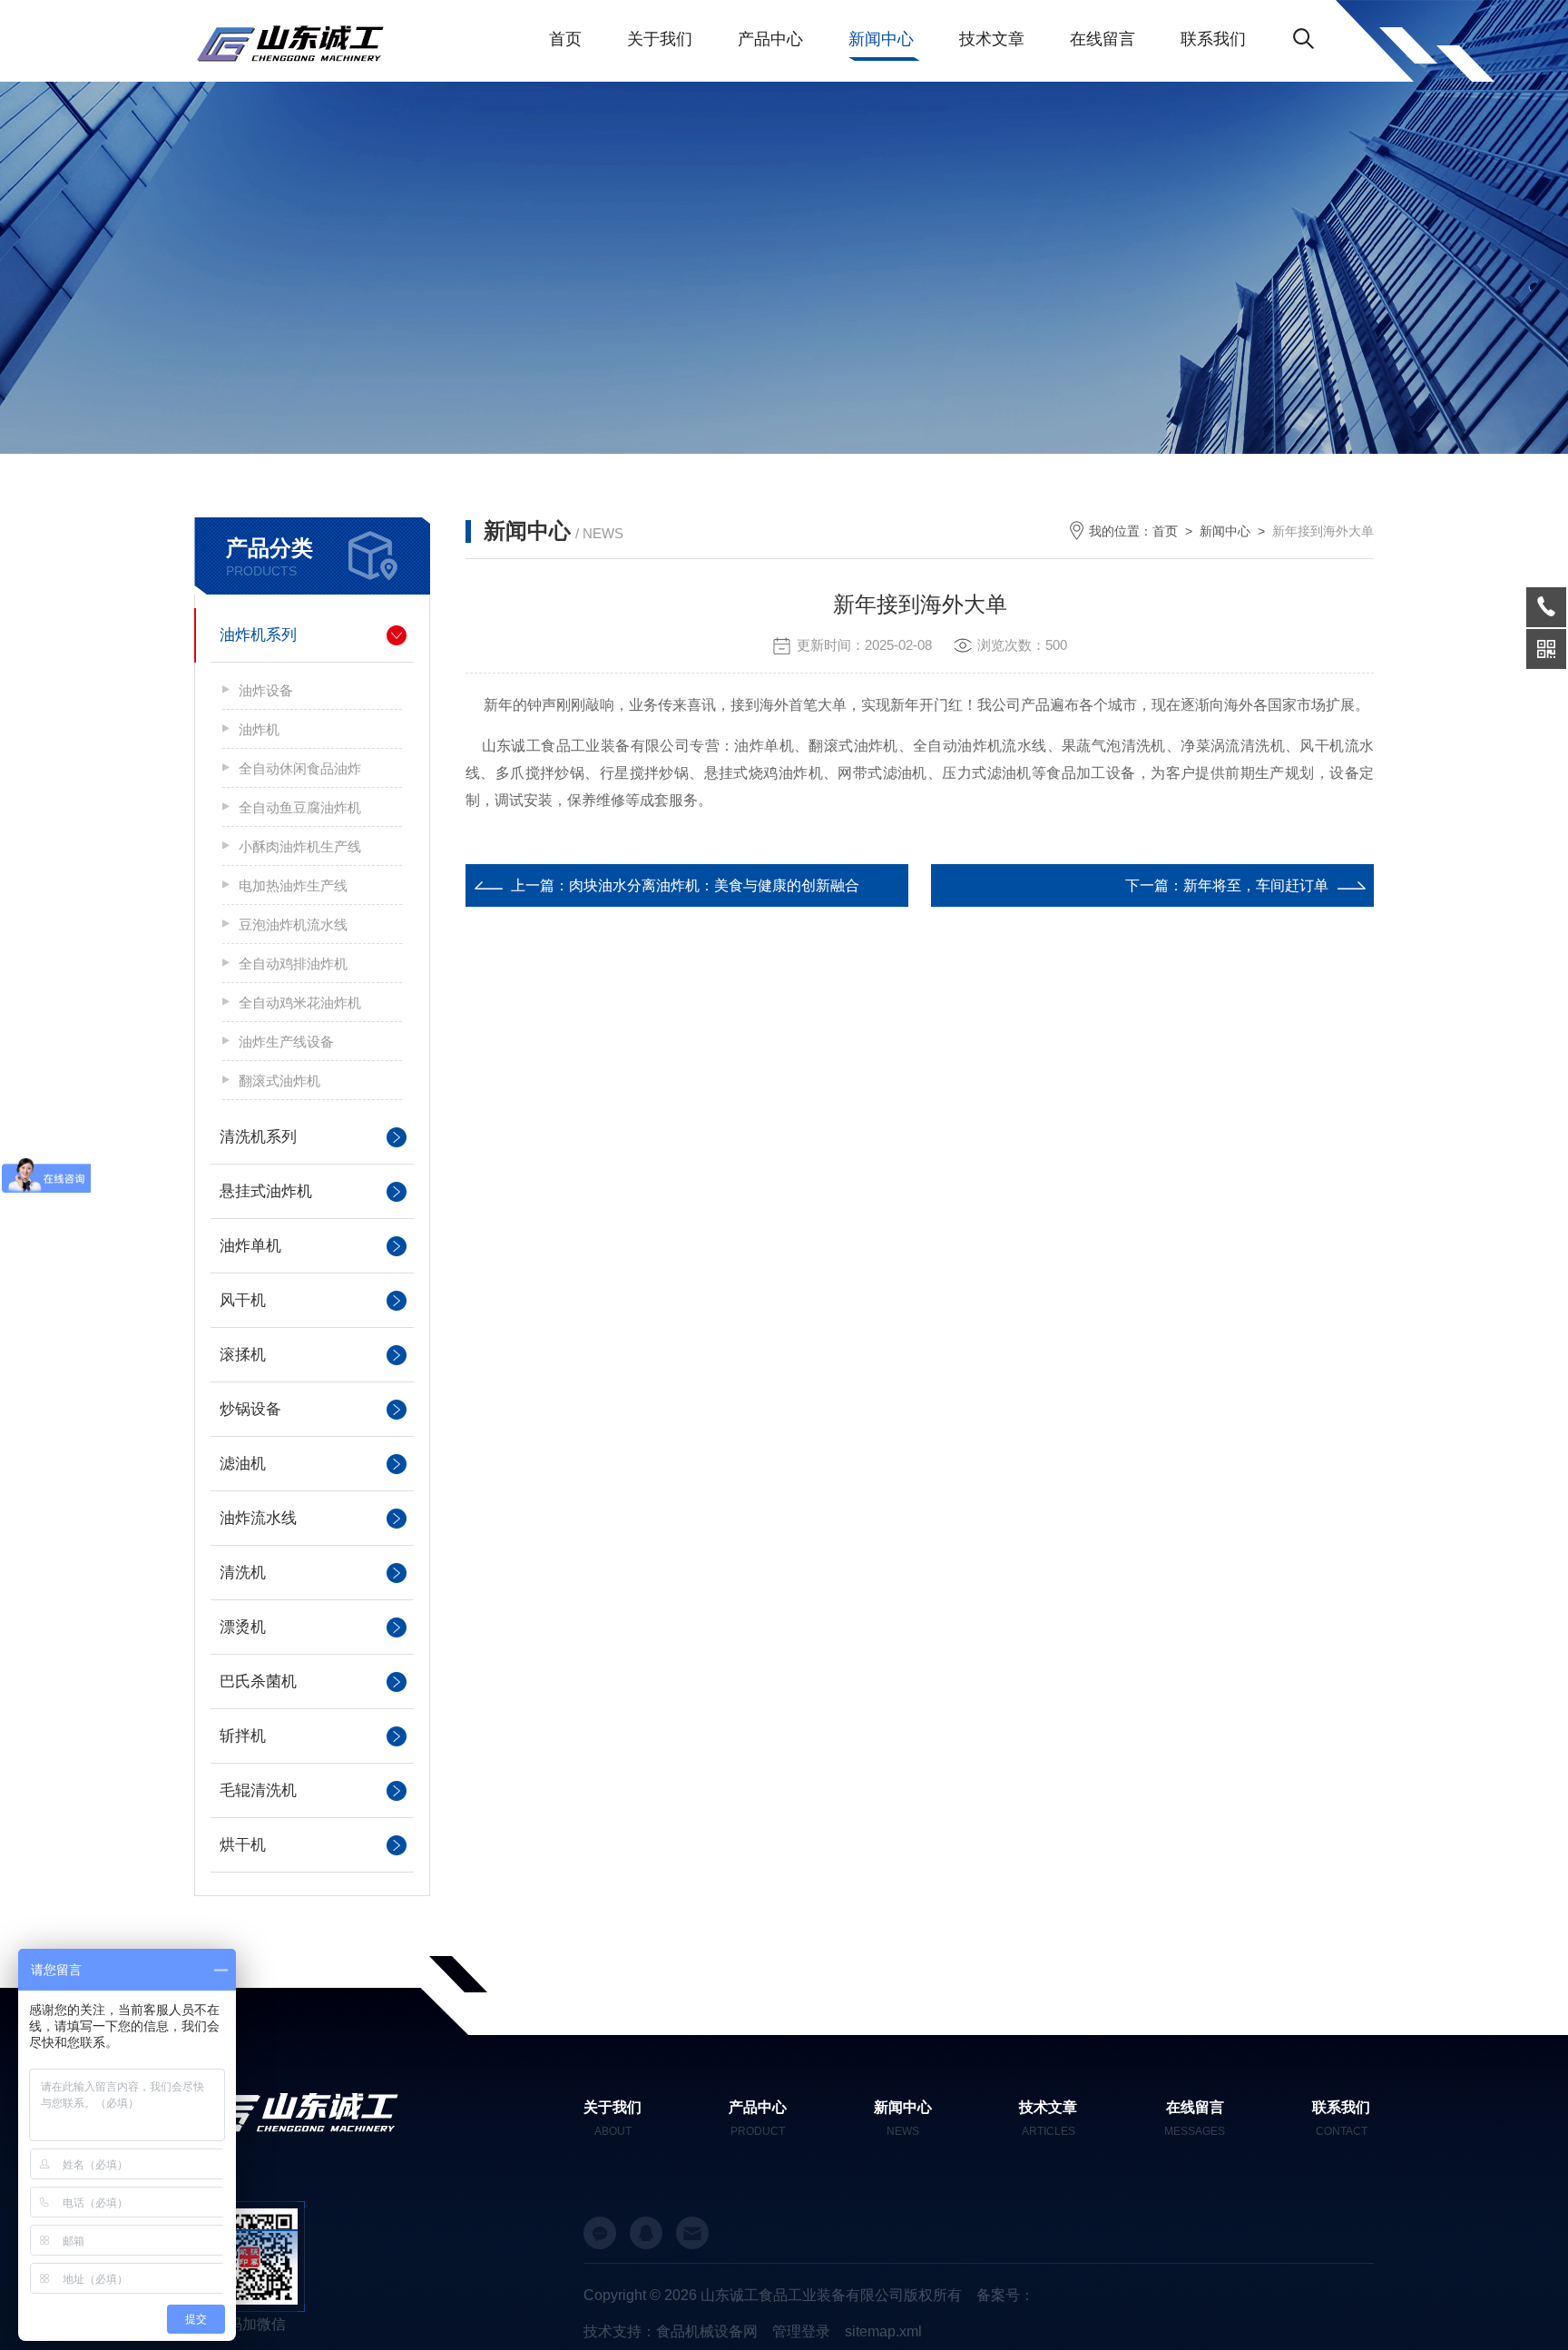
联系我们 (1213, 39)
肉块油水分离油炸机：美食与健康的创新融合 (714, 885)
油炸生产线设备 (286, 1042)
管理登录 (801, 2331)
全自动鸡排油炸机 (293, 964)
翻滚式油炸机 (279, 1081)
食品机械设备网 (707, 2331)
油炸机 (259, 729)
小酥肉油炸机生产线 (300, 846)
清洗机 (243, 1573)
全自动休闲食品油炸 (300, 768)
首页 (565, 39)
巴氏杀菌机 (258, 1681)
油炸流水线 (258, 1518)
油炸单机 (250, 1246)
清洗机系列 (258, 1137)
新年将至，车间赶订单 (1256, 885)
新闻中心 (881, 39)
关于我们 (660, 39)
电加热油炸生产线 (293, 885)
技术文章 (992, 39)
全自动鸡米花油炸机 (300, 1003)
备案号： (1005, 2295)
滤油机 (243, 1464)
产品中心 (770, 39)
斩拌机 (243, 1736)
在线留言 (1102, 39)
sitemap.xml (883, 2331)
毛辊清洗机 (258, 1790)
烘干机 (243, 1845)
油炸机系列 (258, 635)
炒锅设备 (250, 1409)
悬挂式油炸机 (266, 1191)
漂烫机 (243, 1627)
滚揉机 (243, 1355)
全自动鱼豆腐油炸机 (300, 807)
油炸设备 (266, 690)
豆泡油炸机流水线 (293, 924)
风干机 (243, 1300)
